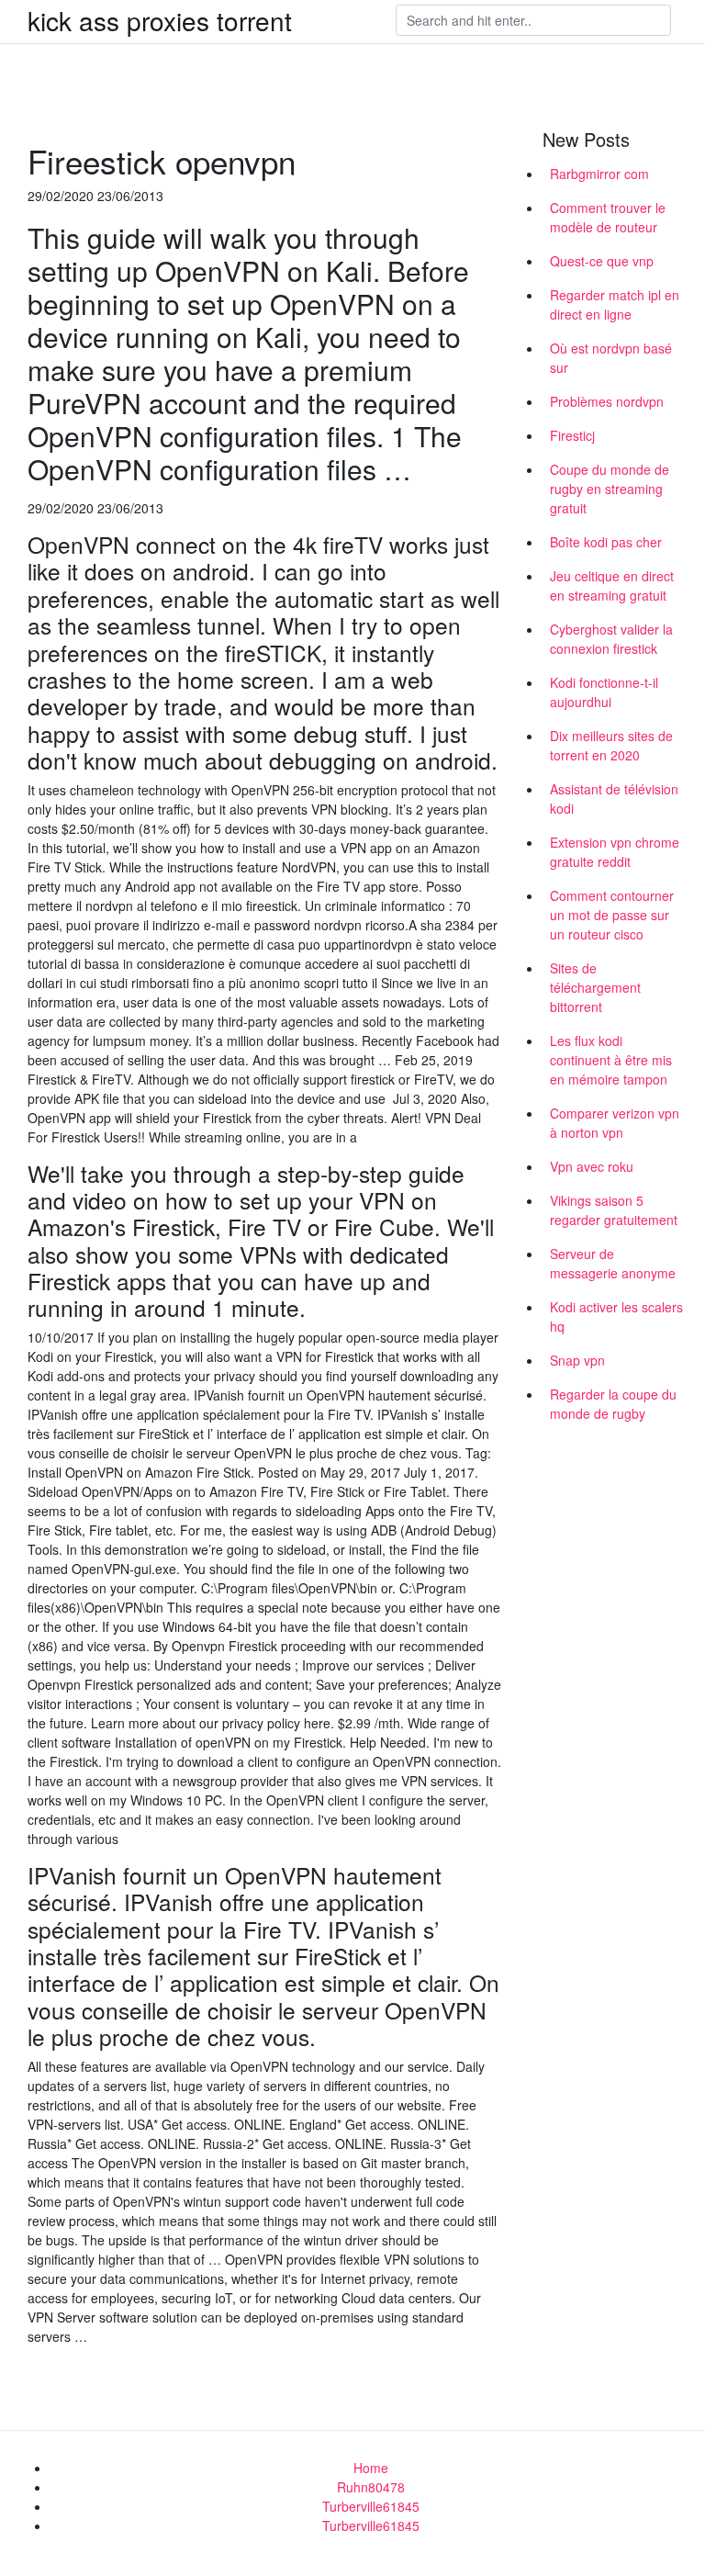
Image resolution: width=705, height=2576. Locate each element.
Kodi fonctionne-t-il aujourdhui (604, 692)
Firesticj (572, 435)
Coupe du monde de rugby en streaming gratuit (610, 489)
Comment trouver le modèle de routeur (608, 217)
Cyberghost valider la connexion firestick (611, 639)
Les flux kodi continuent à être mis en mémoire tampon (611, 1060)
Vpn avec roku (592, 1166)
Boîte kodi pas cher (606, 542)
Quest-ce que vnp (602, 261)
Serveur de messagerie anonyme (613, 1263)
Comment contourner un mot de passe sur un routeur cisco (612, 915)
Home (371, 2468)
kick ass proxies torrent (160, 20)
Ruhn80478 (371, 2487)
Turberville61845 (371, 2506)
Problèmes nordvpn (607, 401)
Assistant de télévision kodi (614, 799)
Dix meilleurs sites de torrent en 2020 (611, 745)
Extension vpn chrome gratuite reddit (615, 852)
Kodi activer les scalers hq (616, 1316)
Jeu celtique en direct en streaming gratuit (612, 585)
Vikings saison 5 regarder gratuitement (614, 1210)
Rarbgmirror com (599, 174)
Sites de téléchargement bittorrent (595, 987)
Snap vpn (577, 1360)
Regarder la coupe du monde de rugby (613, 1404)
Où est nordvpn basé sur (611, 358)
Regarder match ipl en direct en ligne (615, 304)
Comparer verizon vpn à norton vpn (615, 1123)
